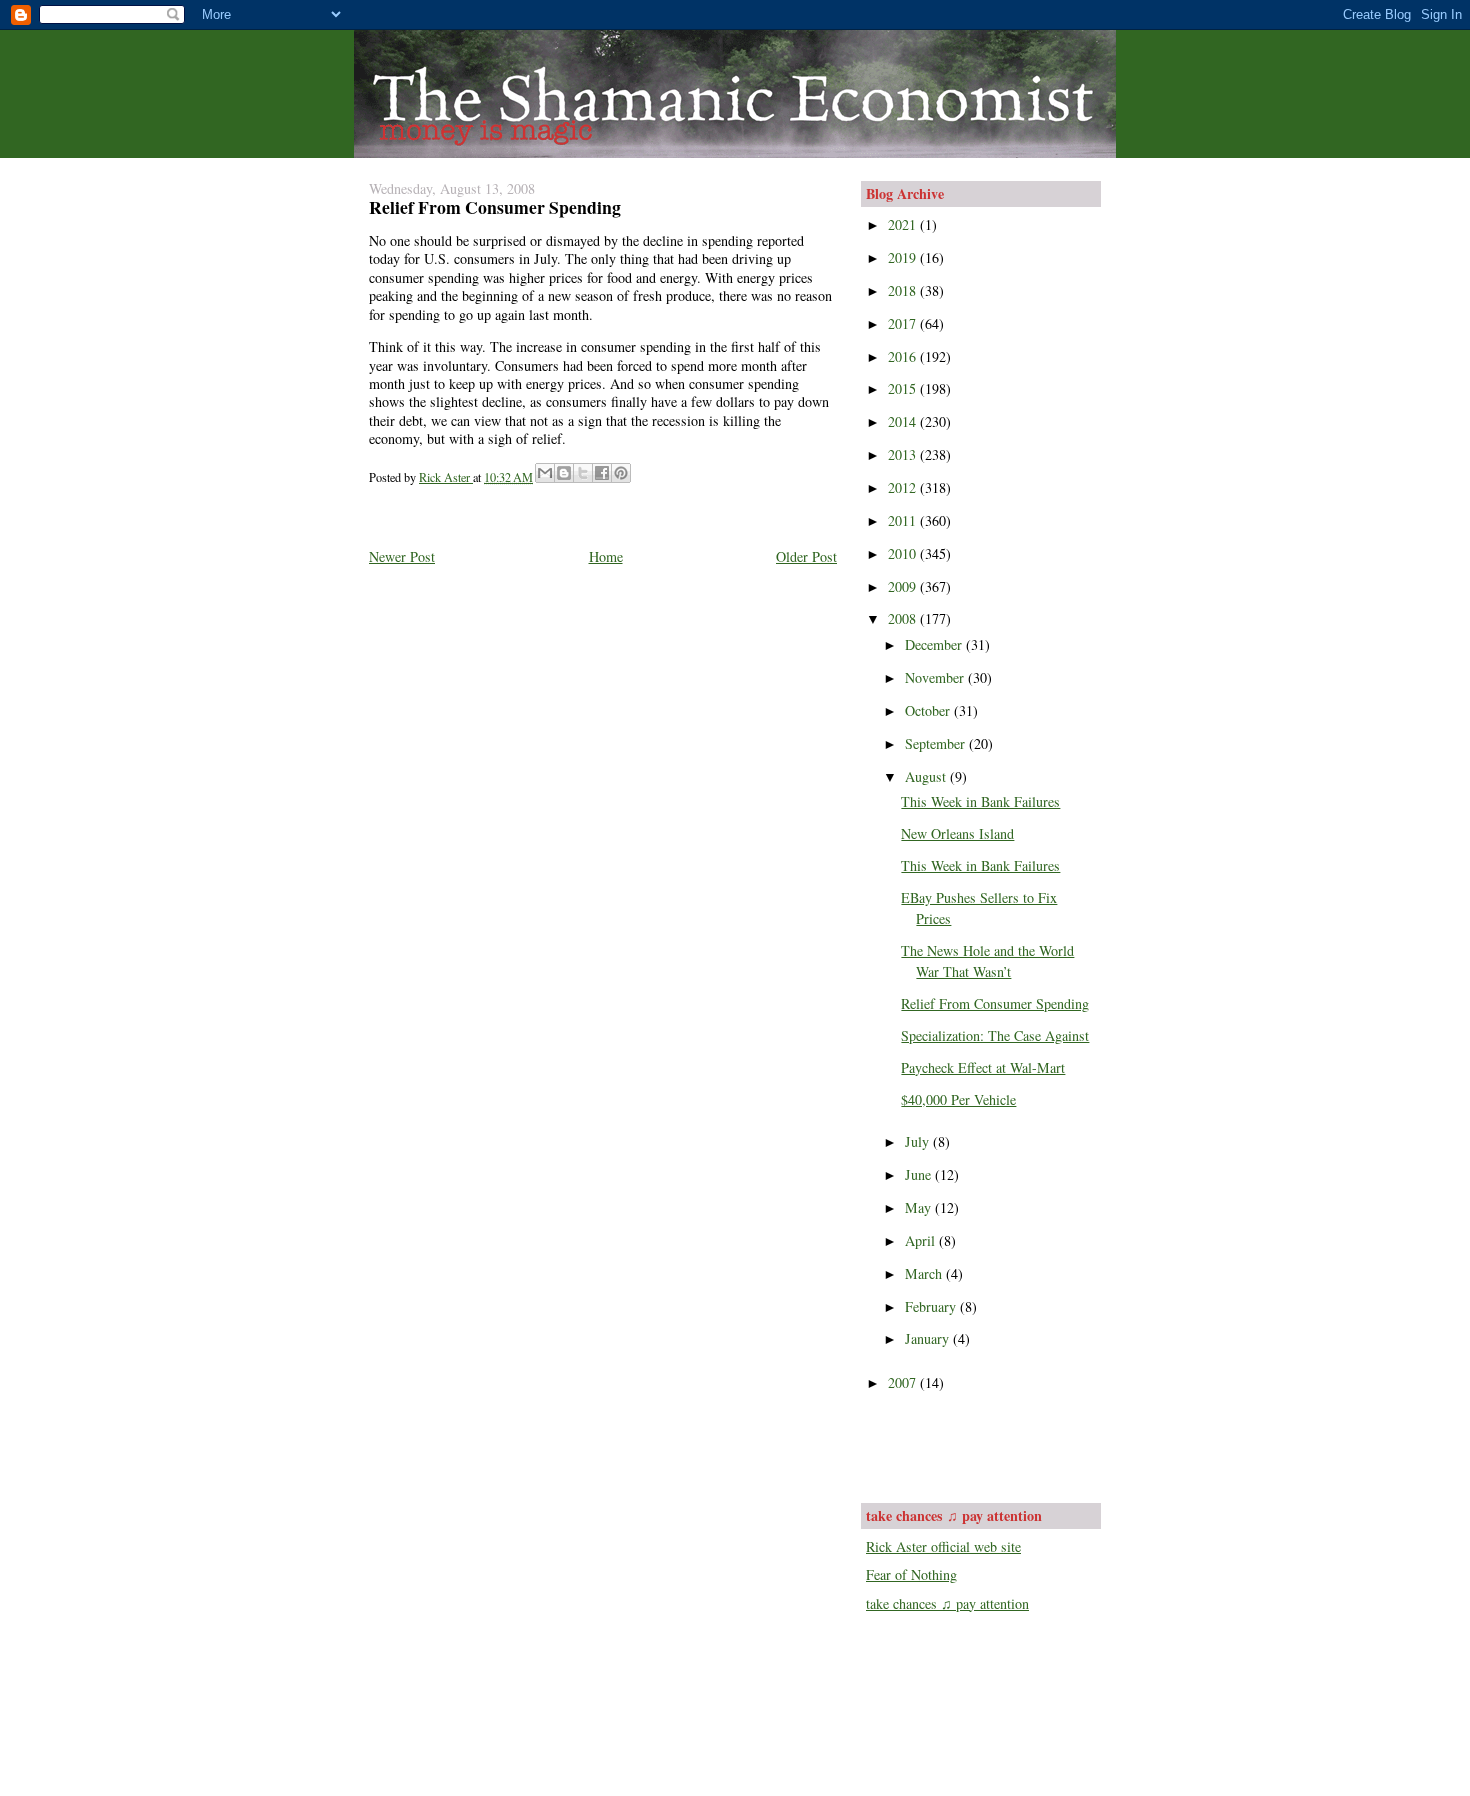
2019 (904, 257)
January (929, 1338)
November (936, 677)
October (929, 710)
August (927, 776)
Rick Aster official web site (943, 1546)
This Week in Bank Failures (980, 801)
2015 (904, 388)
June (920, 1174)
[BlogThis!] (564, 473)
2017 (904, 323)
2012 (904, 487)
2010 (904, 553)
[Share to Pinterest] (621, 473)
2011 (904, 520)
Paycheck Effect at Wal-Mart (983, 1067)
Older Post (806, 556)
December (935, 644)
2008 (904, 618)
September (937, 743)
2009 (904, 586)
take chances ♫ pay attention (947, 1603)
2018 (904, 290)
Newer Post (402, 556)
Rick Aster (446, 477)
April (922, 1240)
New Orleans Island (957, 833)
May (920, 1207)
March (925, 1273)
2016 (904, 356)
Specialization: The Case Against (995, 1035)
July (919, 1141)
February (932, 1306)
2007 (904, 1382)
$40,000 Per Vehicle (958, 1099)
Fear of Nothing (911, 1574)
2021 (904, 224)
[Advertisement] (983, 1445)
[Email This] (545, 473)
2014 (904, 421)
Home (606, 556)
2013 (904, 454)
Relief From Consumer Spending (995, 1003)
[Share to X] (583, 473)
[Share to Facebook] (602, 473)
